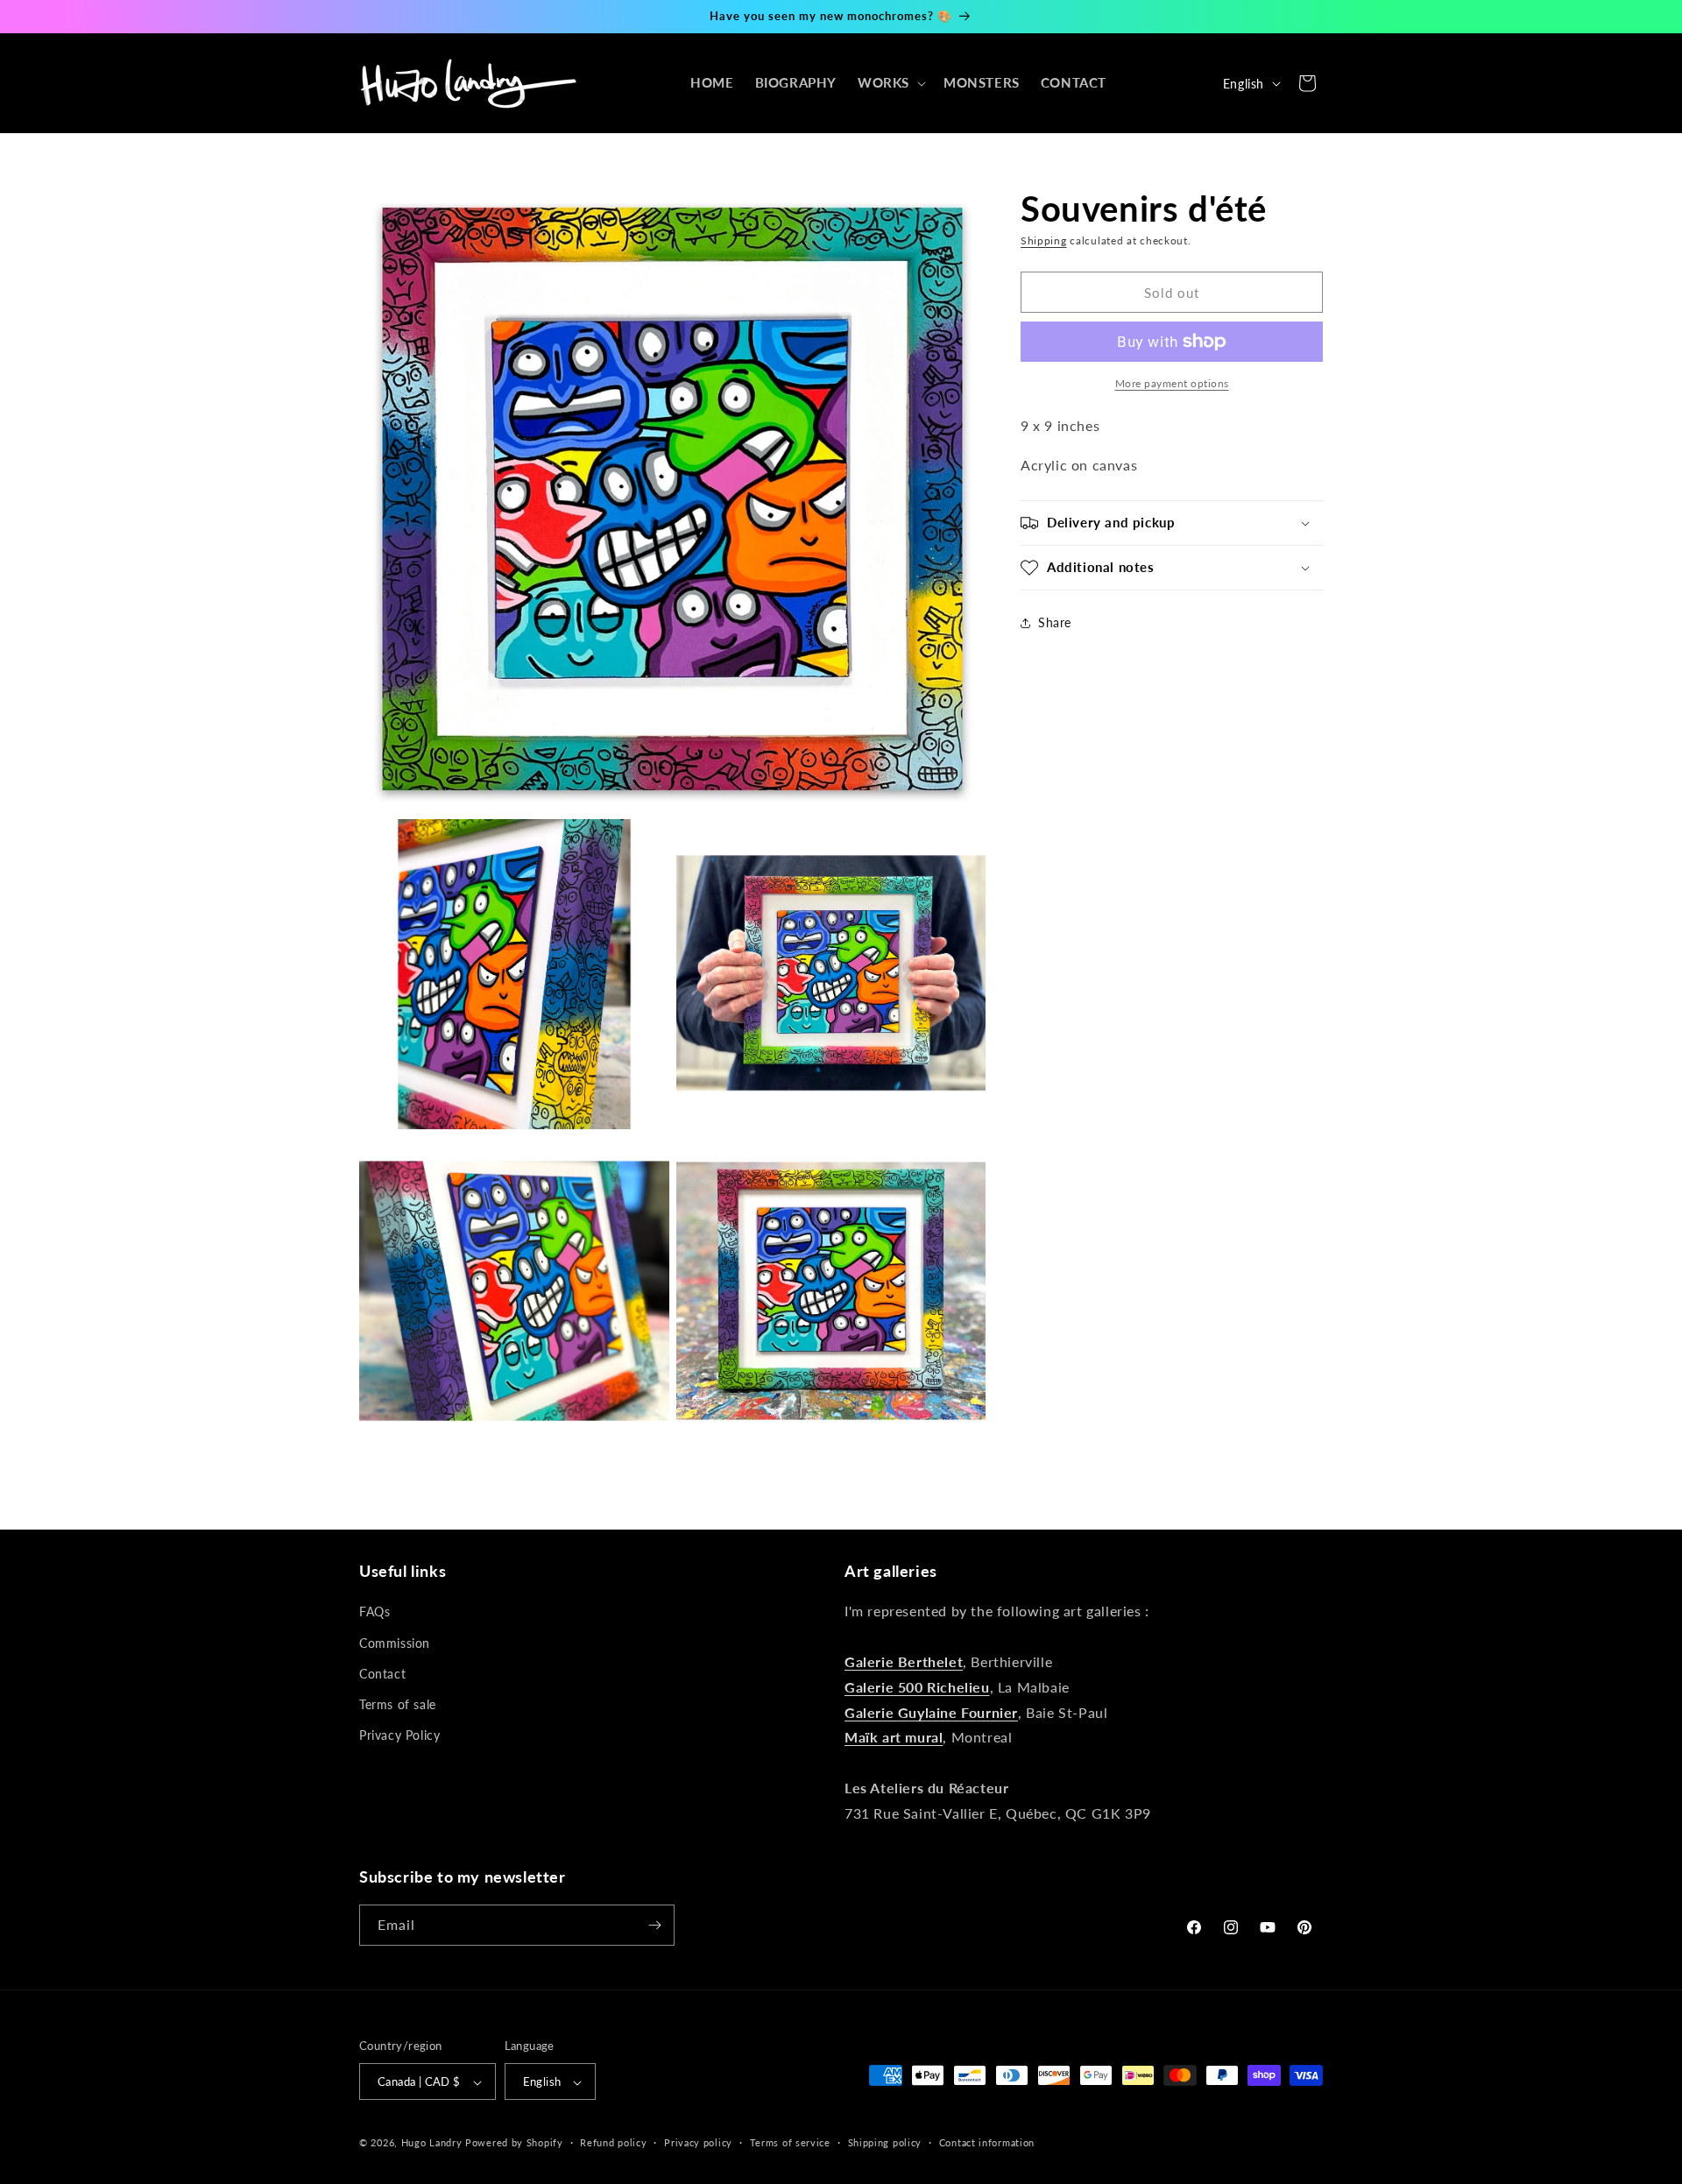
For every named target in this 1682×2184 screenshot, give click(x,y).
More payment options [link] (1172, 383)
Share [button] (1055, 622)
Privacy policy (698, 2142)
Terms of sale (398, 1704)
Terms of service (790, 2142)
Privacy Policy (399, 1735)
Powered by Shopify (514, 2143)
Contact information (987, 2142)
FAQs (375, 1612)
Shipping (1044, 240)
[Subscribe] (654, 1925)
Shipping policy (885, 2142)
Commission (395, 1643)
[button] (890, 83)
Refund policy (613, 2142)
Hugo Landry (432, 2143)
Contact (382, 1674)
